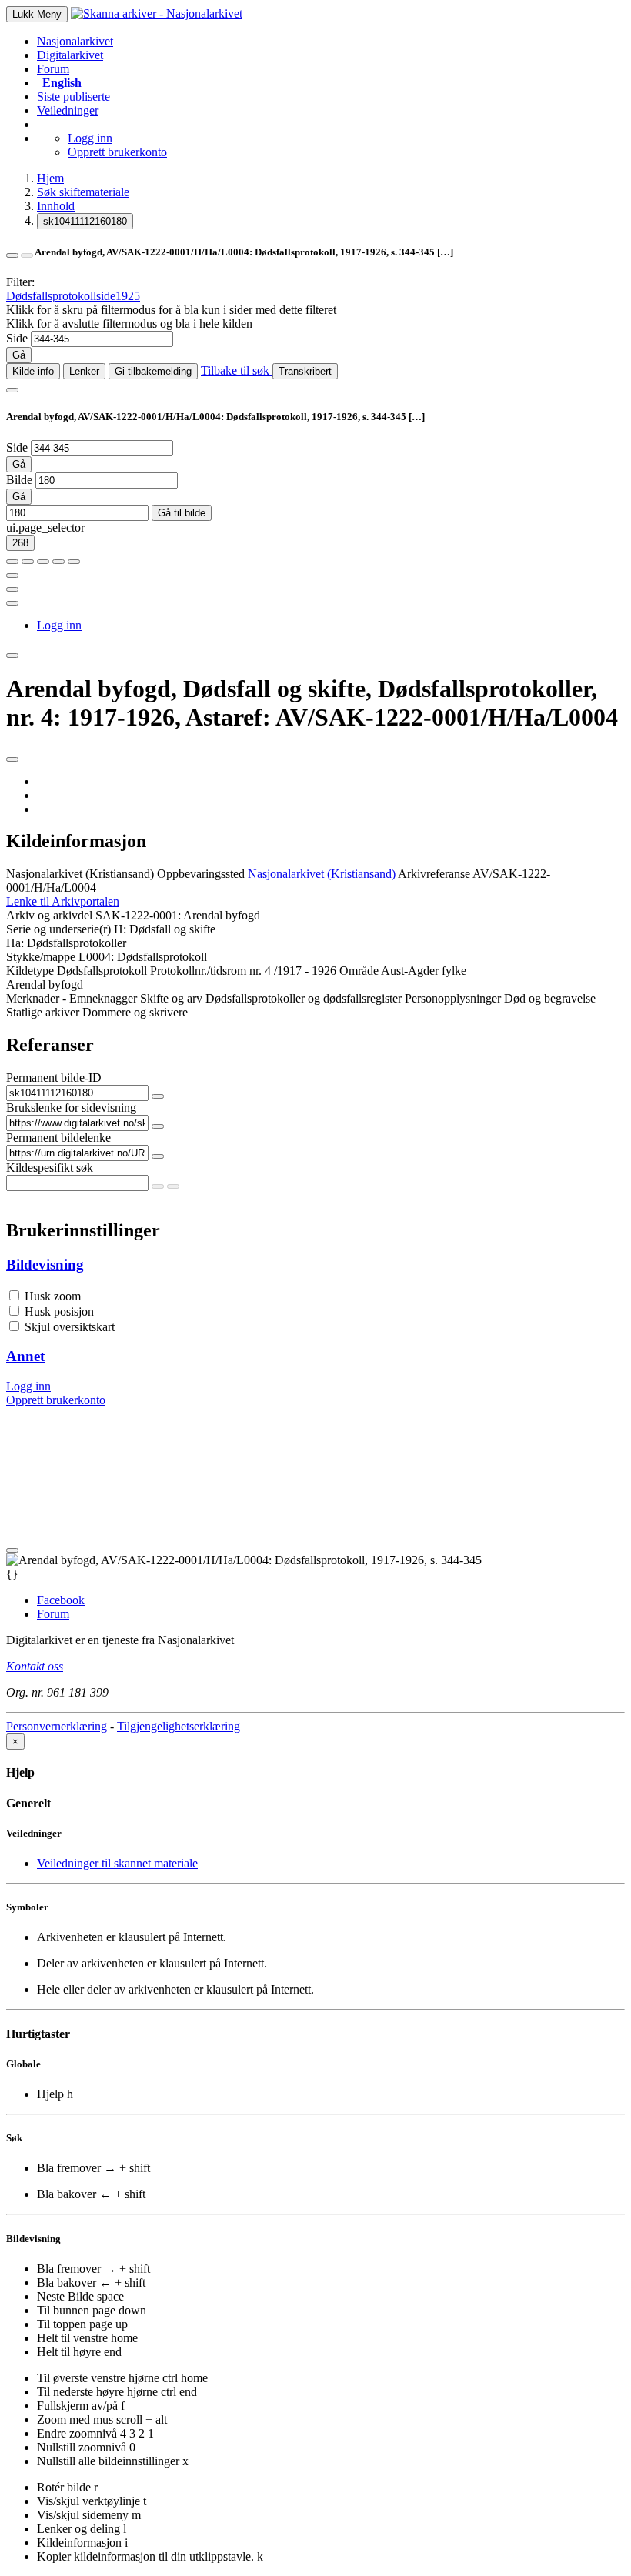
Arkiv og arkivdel (49, 915)
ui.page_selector (45, 527)
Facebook (61, 1600)
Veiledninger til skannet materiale (117, 1863)
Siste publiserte (73, 97)
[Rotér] (43, 562)
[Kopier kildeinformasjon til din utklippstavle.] (12, 589)
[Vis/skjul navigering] (12, 390)
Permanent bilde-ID (54, 1078)
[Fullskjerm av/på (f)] (12, 576)
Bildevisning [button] (45, 1265)
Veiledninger (68, 110)
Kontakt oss (35, 1666)
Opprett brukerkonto (117, 152)
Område (359, 971)
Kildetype (30, 971)
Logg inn (90, 138)
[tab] (315, 1265)
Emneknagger (103, 998)
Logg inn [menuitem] (59, 625)
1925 (128, 296)
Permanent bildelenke (58, 1138)
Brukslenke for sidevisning (71, 1108)
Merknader (33, 998)
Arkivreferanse (434, 874)
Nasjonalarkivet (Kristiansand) (80, 874)
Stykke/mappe (41, 957)
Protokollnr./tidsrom (198, 971)
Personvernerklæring (57, 1726)
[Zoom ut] (28, 562)
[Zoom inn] (12, 562)
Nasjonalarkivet (75, 41)
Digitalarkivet (70, 55)
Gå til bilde (182, 513)
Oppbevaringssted (201, 874)
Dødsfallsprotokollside (61, 296)
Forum (53, 69)
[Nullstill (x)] (74, 562)
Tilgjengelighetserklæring (179, 1726)
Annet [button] (25, 1356)
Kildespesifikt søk (50, 1168)
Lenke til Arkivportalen (63, 901)
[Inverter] (58, 562)
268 (20, 543)
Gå (19, 355)
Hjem (50, 178)
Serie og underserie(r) (58, 929)
